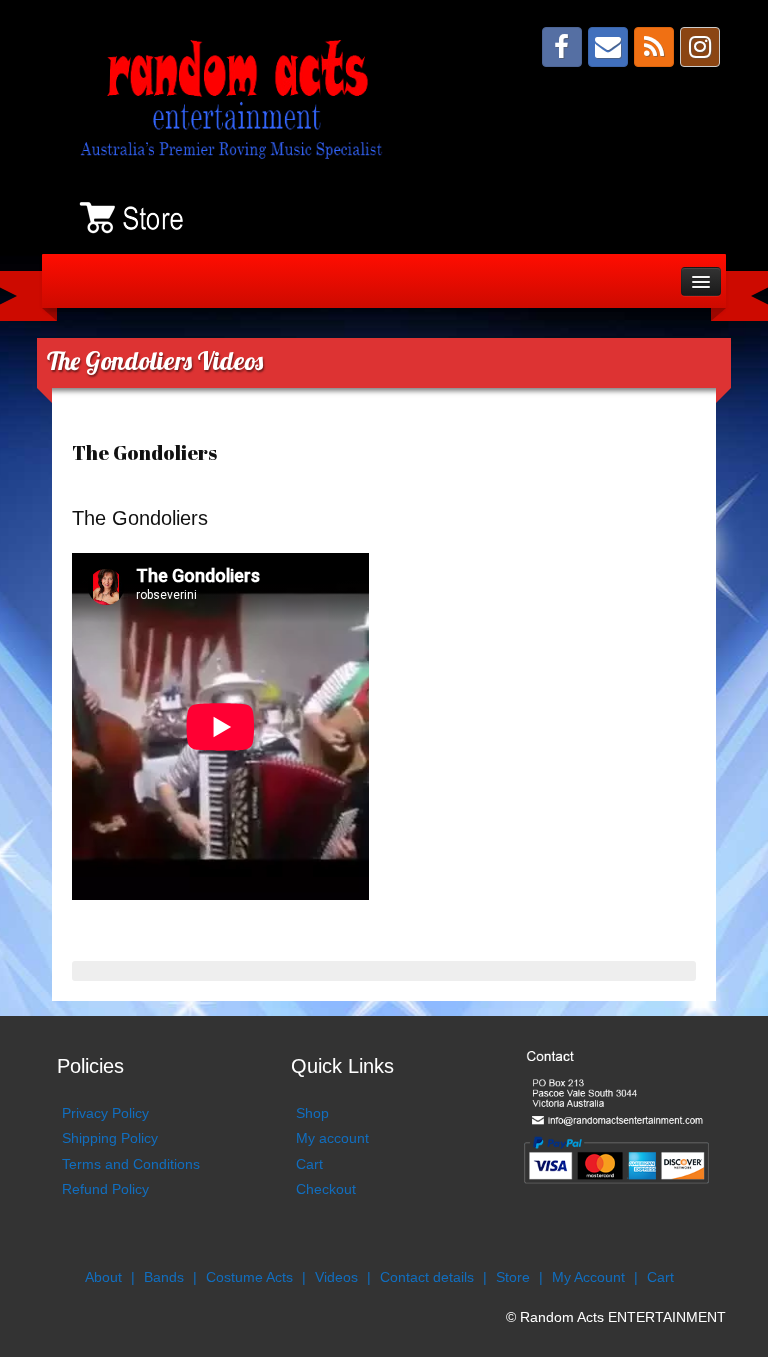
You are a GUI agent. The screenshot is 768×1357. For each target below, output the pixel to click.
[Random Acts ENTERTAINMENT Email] (608, 47)
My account (332, 1138)
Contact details (427, 1277)
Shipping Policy (110, 1138)
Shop (312, 1113)
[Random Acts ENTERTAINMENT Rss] (654, 47)
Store (513, 1277)
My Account (588, 1277)
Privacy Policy (105, 1113)
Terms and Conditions (131, 1164)
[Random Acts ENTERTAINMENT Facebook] (562, 47)
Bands (164, 1277)
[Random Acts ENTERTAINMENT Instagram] (700, 47)
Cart (309, 1164)
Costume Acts (249, 1277)
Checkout (326, 1189)
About (103, 1277)
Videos (336, 1277)
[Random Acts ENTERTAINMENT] (237, 97)
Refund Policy (105, 1189)
